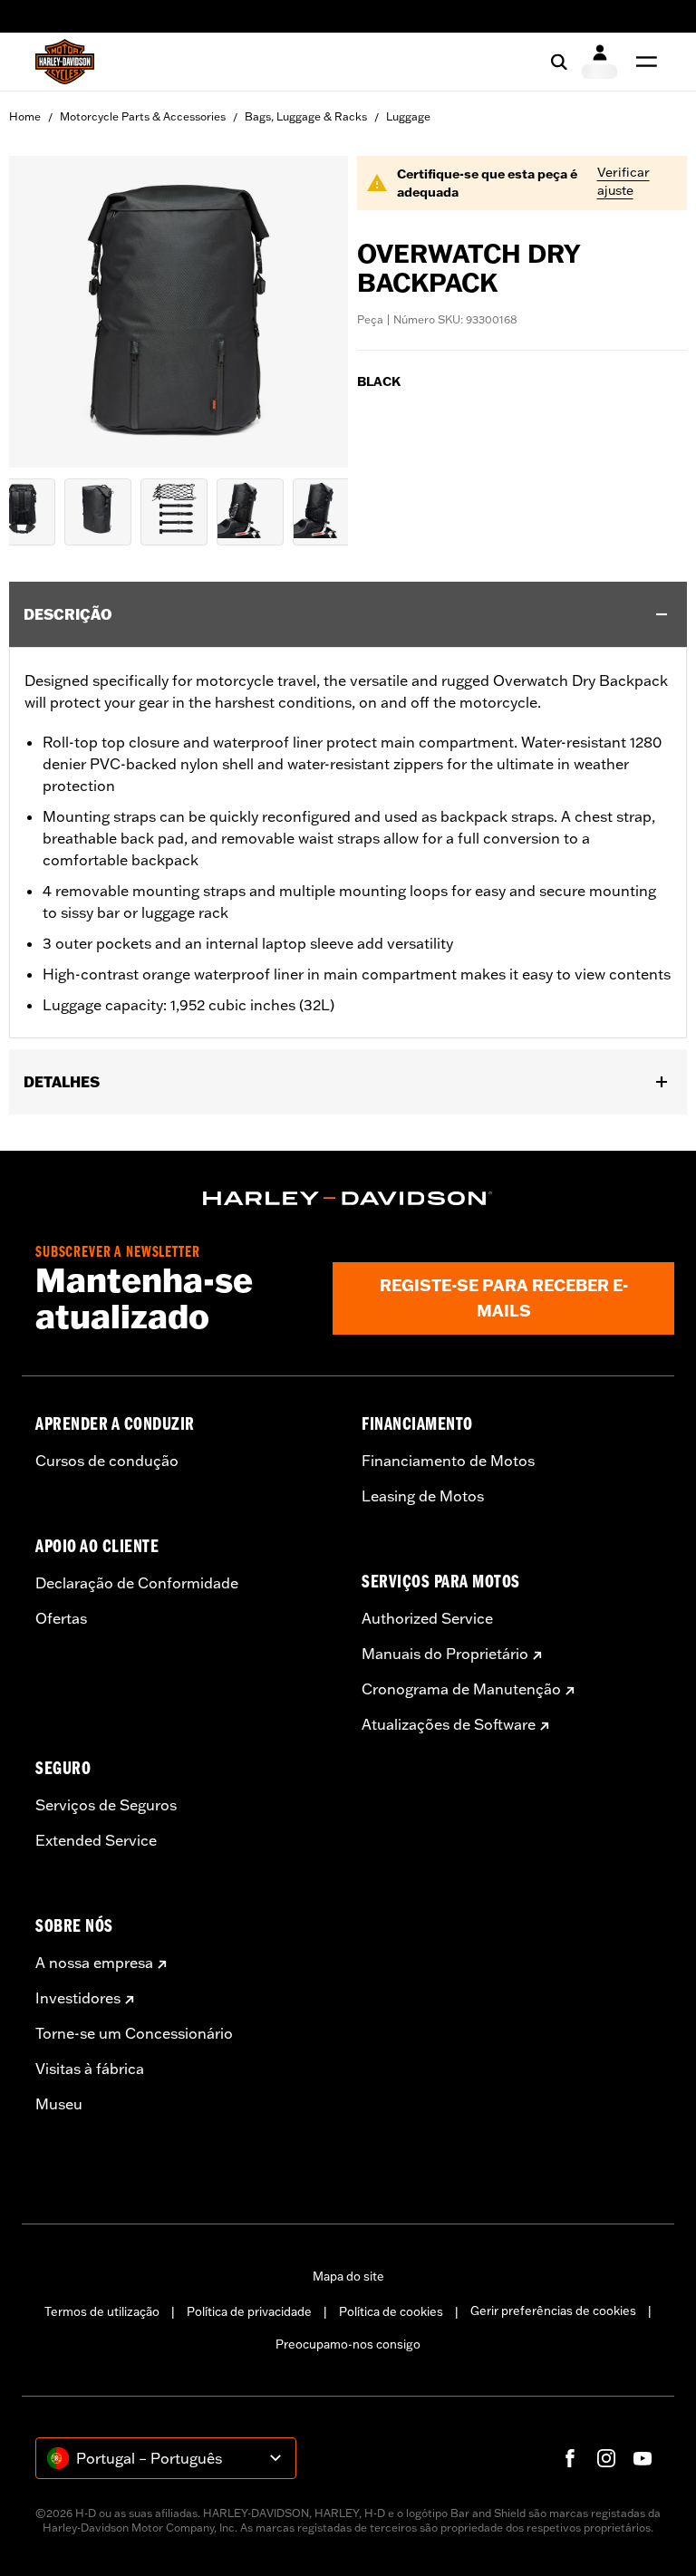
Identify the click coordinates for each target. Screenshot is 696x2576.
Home (25, 116)
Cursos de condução (107, 1461)
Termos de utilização (102, 2311)
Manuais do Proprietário (445, 1654)
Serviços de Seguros (106, 1805)
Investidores (78, 1998)
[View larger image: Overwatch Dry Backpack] (179, 309)
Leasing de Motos (423, 1496)
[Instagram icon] (606, 2458)
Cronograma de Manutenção (461, 1689)
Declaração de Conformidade (137, 1583)
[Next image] (312, 312)
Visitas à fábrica (90, 2069)
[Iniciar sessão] (599, 62)
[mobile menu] (643, 62)
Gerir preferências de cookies (553, 2311)
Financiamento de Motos (448, 1461)
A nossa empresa (94, 1963)
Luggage (408, 116)
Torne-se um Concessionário (134, 2033)
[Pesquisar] (559, 62)
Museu (59, 2104)
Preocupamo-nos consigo (348, 2344)
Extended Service (96, 1840)
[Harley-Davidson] (348, 1199)
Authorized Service (427, 1618)
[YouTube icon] (643, 2458)
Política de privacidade (249, 2311)
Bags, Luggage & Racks (306, 116)
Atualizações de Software (449, 1724)
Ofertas (61, 1618)
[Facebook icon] (570, 2458)
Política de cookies (391, 2311)
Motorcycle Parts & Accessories (143, 116)
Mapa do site (348, 2276)
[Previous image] (45, 312)
